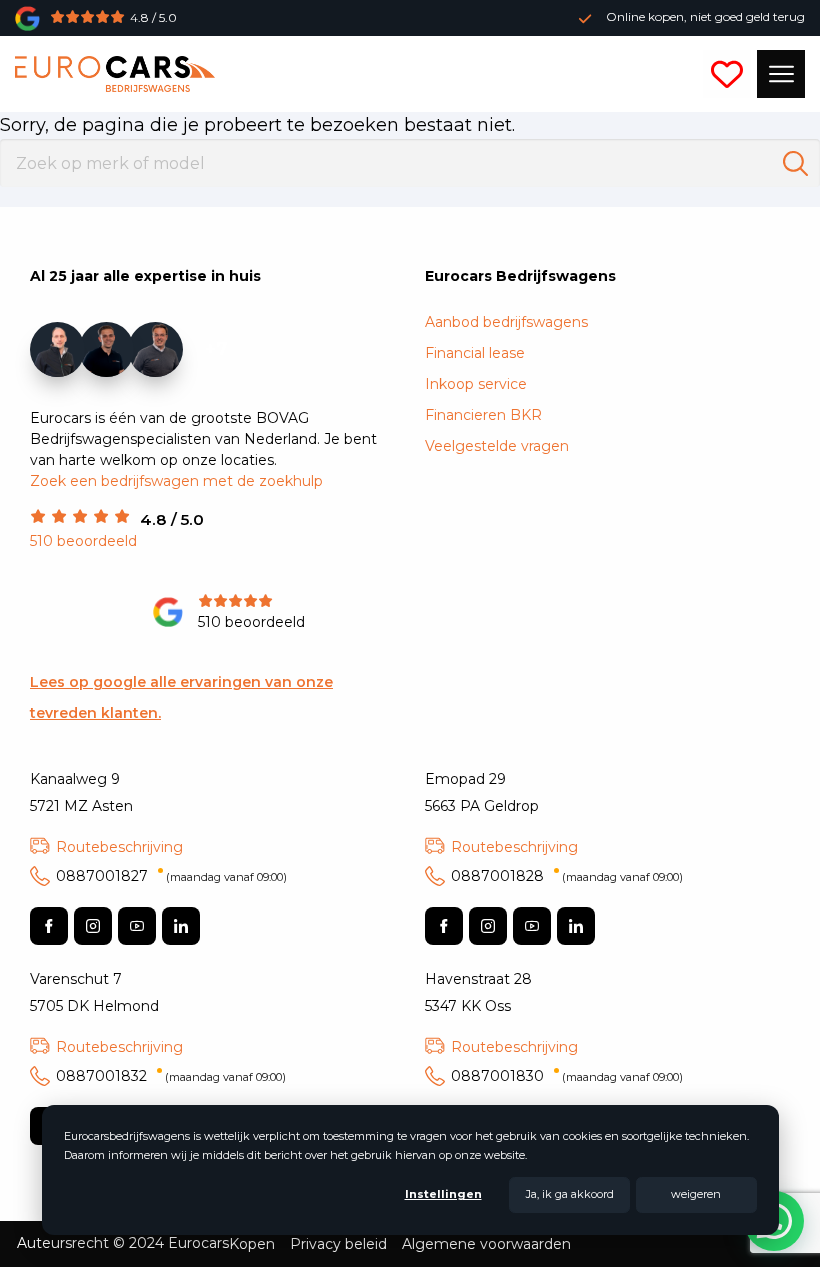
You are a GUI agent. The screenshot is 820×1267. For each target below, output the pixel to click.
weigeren (696, 1194)
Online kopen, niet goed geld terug (705, 16)
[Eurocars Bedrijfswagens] (115, 74)
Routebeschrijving (119, 847)
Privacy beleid (338, 1244)
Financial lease (475, 353)
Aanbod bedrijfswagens (506, 322)
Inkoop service (476, 384)
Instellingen (443, 1194)
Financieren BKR (483, 415)
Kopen (252, 1244)
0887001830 (567, 1076)
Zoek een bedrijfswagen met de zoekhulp (176, 481)
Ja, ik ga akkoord (570, 1194)
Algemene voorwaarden (486, 1244)
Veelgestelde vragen (497, 446)
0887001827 (171, 876)
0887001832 (171, 1076)
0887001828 (567, 876)
